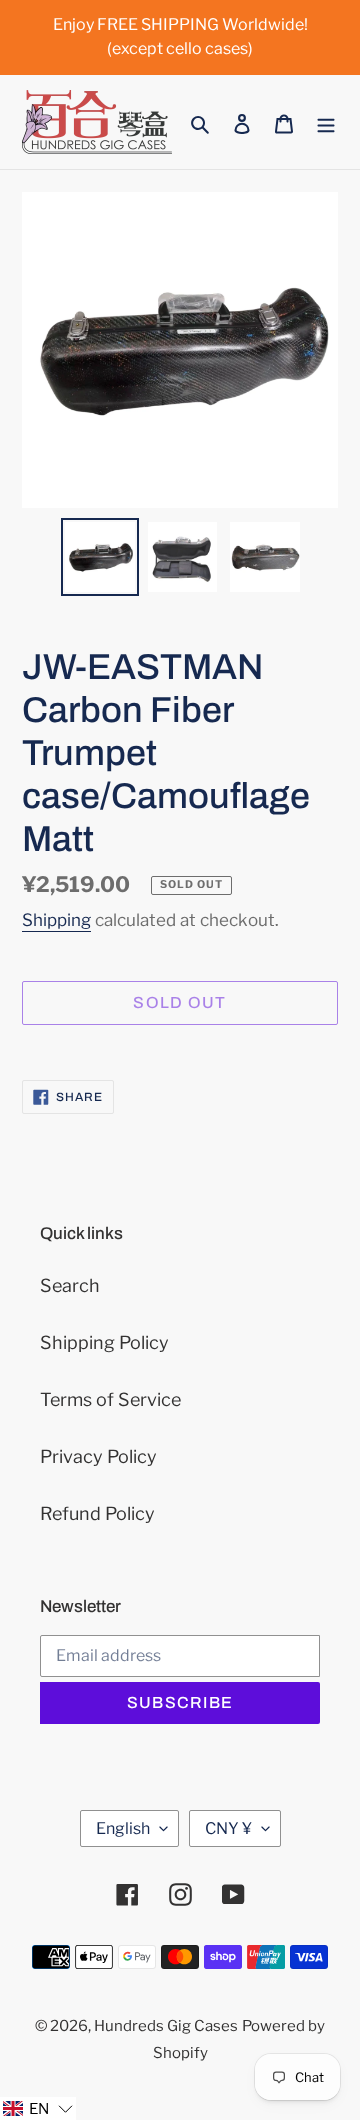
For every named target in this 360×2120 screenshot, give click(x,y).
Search (70, 1285)
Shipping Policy (104, 1342)
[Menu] (326, 122)
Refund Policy (97, 1513)
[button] (38, 2108)
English (123, 1828)
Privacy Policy (98, 1456)
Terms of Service (110, 1399)
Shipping (56, 920)
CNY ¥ (228, 1828)
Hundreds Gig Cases (166, 2026)
